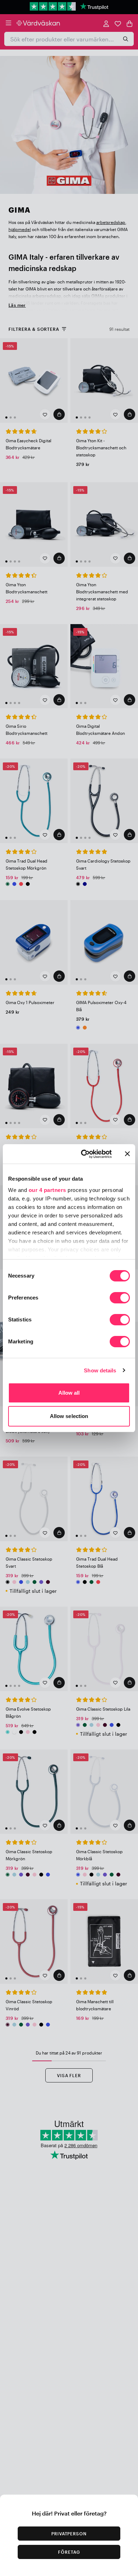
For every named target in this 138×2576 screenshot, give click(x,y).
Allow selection (69, 1416)
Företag (69, 2552)
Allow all (69, 1393)
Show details (100, 1370)
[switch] (120, 1298)
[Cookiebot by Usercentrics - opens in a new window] (84, 1154)
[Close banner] (127, 1154)
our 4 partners (47, 1190)
